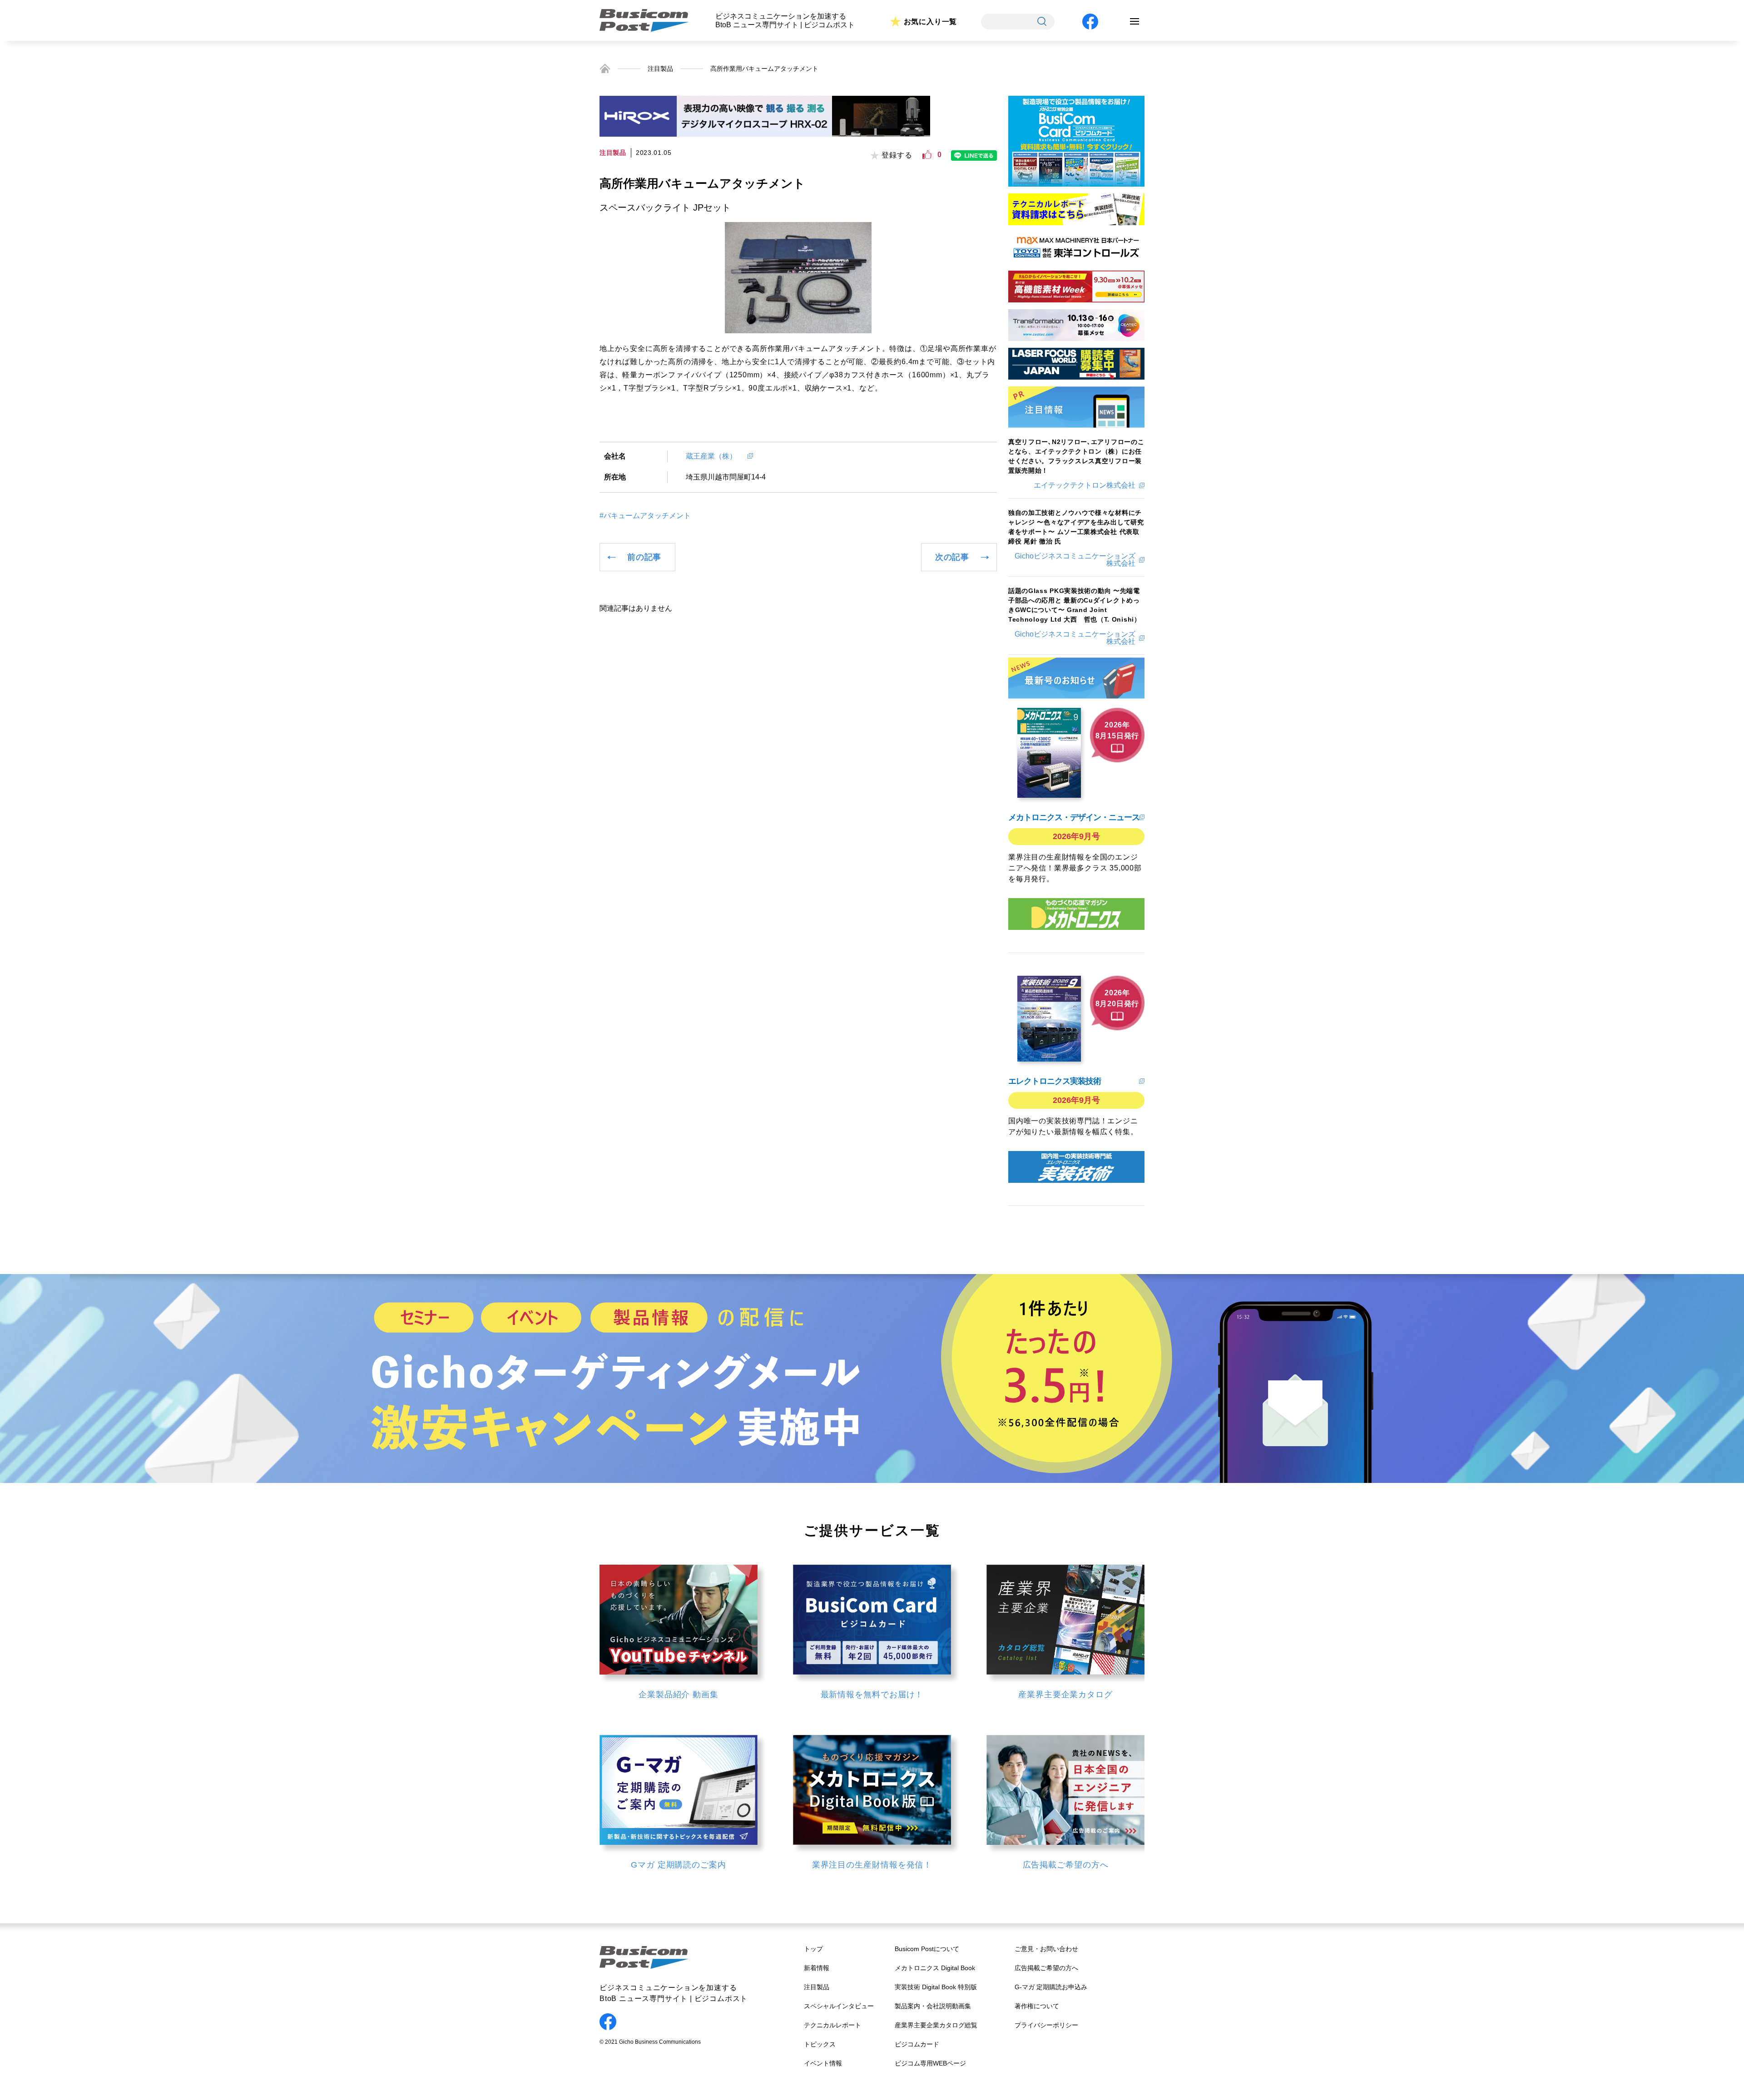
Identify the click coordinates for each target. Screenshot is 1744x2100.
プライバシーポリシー (1046, 2025)
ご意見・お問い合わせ (1046, 1949)
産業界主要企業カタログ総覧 (936, 2025)
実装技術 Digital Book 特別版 (936, 1987)
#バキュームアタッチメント (645, 516)
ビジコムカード (917, 2044)
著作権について (1037, 2006)
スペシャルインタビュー (839, 2006)
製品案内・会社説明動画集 (933, 2006)
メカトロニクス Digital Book (935, 1968)
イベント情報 (823, 2063)
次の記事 (952, 557)
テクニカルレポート (832, 2025)
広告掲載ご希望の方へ (1046, 1968)
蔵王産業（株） (715, 456)
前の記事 (644, 557)
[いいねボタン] (927, 155)
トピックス (820, 2044)
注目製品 (660, 69)
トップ (813, 1949)
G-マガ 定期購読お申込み (1051, 1987)
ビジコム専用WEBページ (930, 2063)
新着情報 (817, 1968)
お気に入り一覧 (931, 22)
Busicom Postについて (927, 1949)
